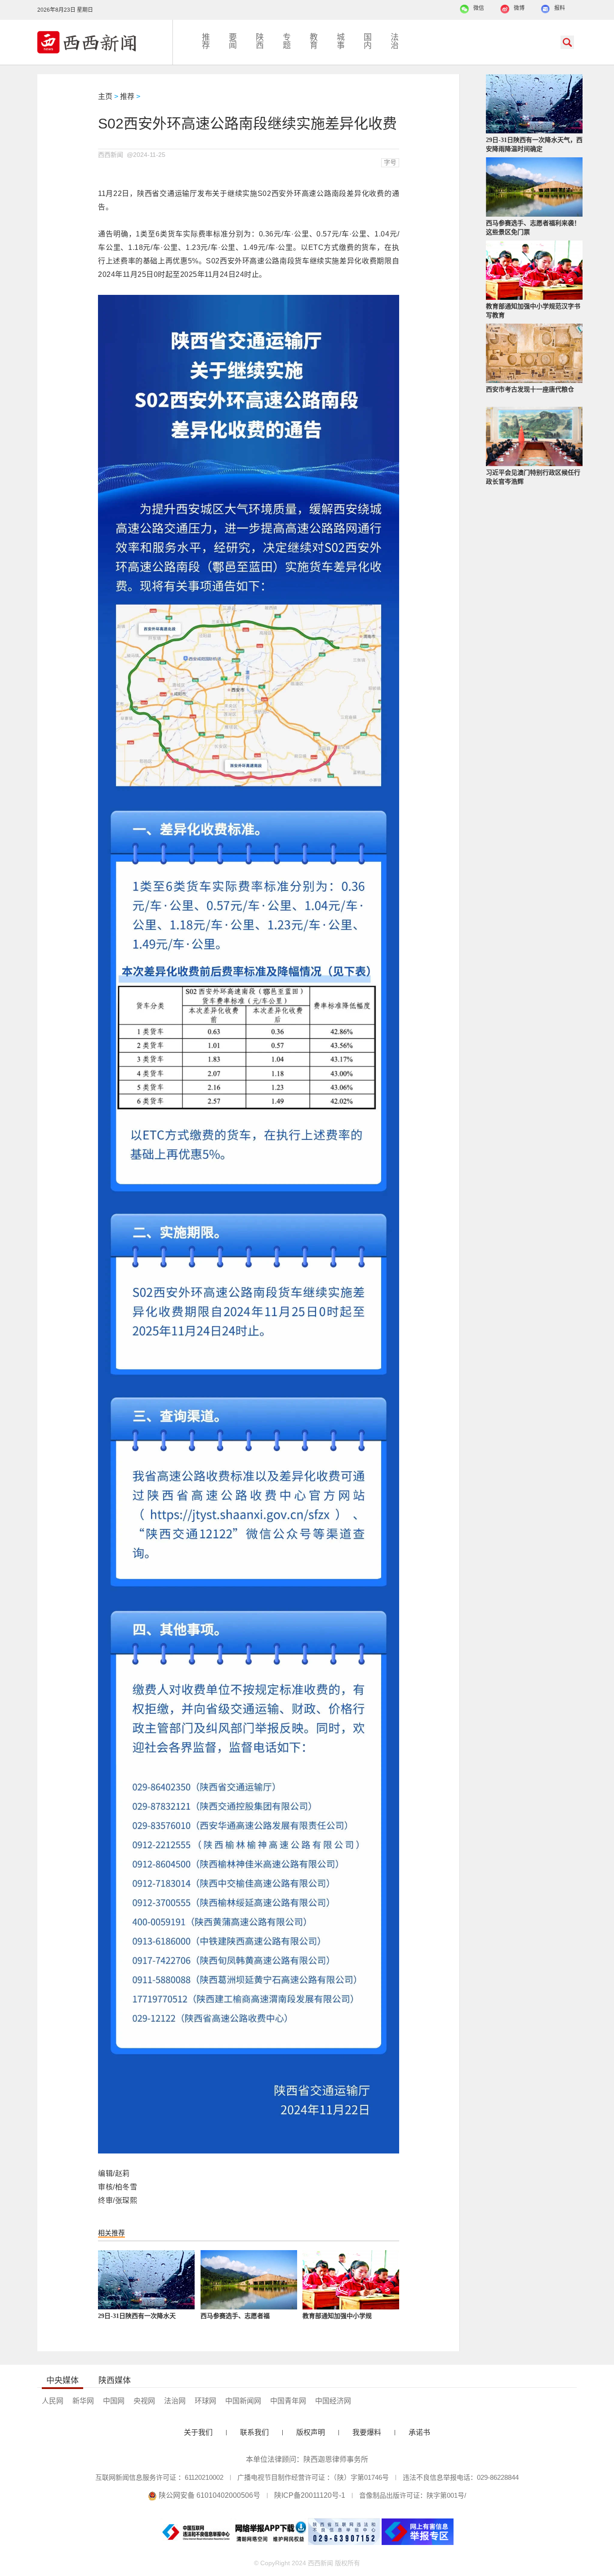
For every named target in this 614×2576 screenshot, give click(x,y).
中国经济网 (333, 2401)
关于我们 (198, 2432)
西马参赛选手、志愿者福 (235, 2316)
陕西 (260, 41)
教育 (314, 41)
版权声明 (311, 2432)
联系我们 (254, 2432)
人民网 (53, 2401)
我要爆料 (367, 2432)
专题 (287, 41)
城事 (341, 41)
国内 (368, 41)
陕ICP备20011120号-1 (310, 2495)
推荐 (206, 41)
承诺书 (419, 2432)
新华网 (83, 2401)
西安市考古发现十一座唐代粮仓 (530, 389)
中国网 (114, 2401)
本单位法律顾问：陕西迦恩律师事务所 (307, 2459)
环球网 (205, 2401)
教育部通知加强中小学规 (337, 2316)
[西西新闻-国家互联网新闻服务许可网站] (105, 42)
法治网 (175, 2401)
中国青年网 (288, 2401)
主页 (105, 96)
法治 (395, 41)
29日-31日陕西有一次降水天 (137, 2316)
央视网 (144, 2401)
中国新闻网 (243, 2401)
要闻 (233, 41)
